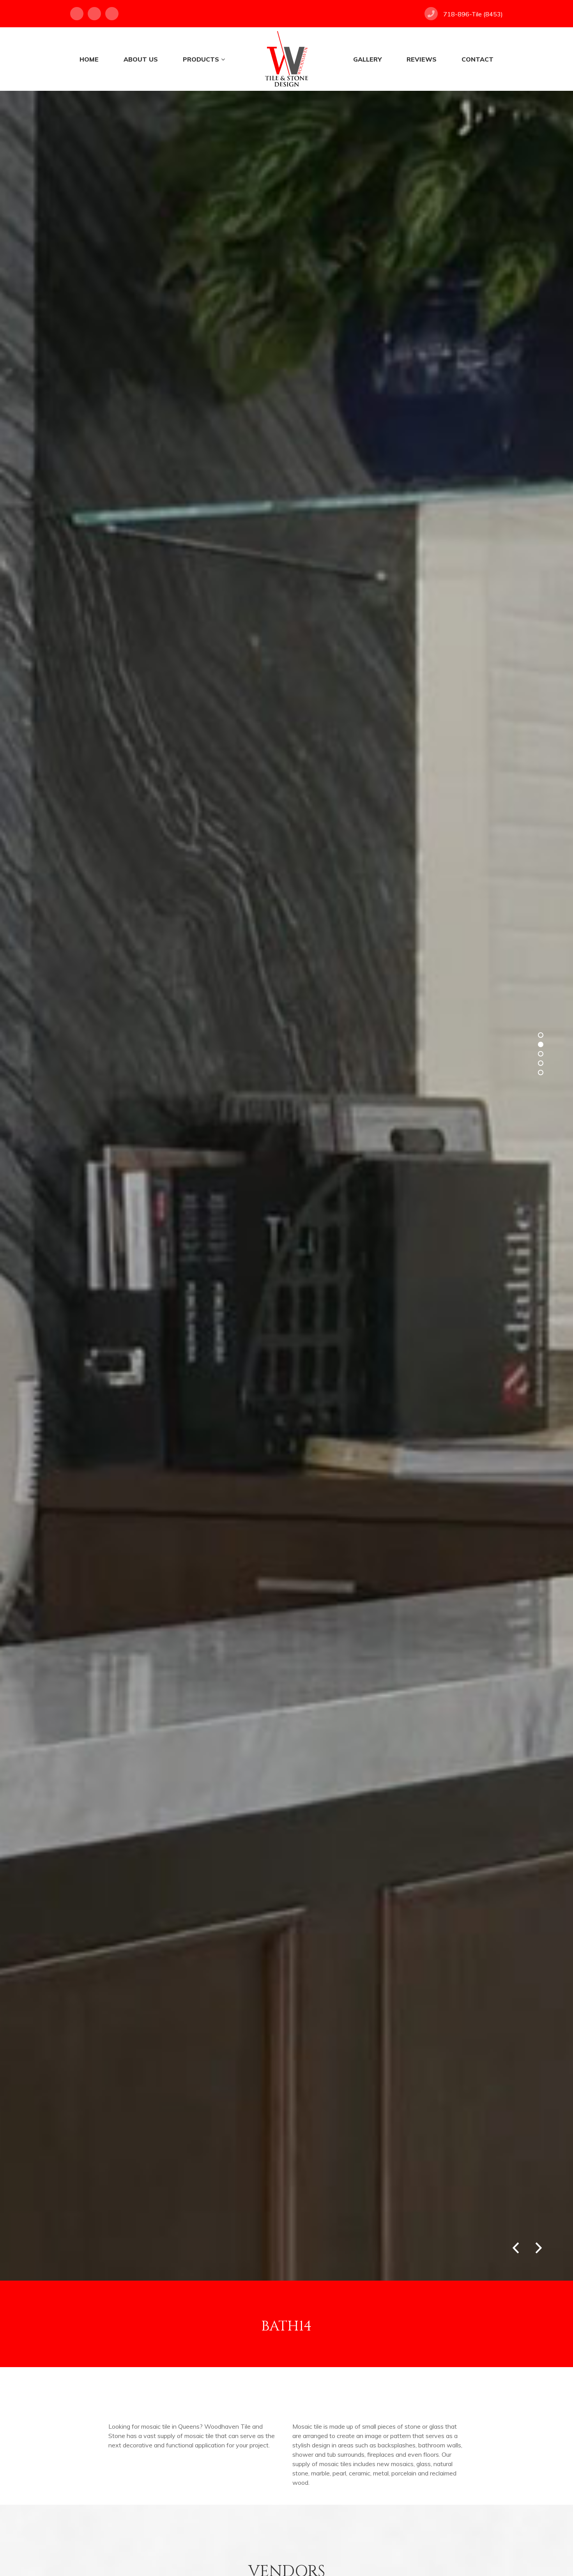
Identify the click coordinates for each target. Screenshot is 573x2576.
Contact (477, 59)
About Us (141, 59)
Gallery (367, 59)
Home (89, 59)
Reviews (422, 59)
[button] (539, 2246)
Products (201, 59)
